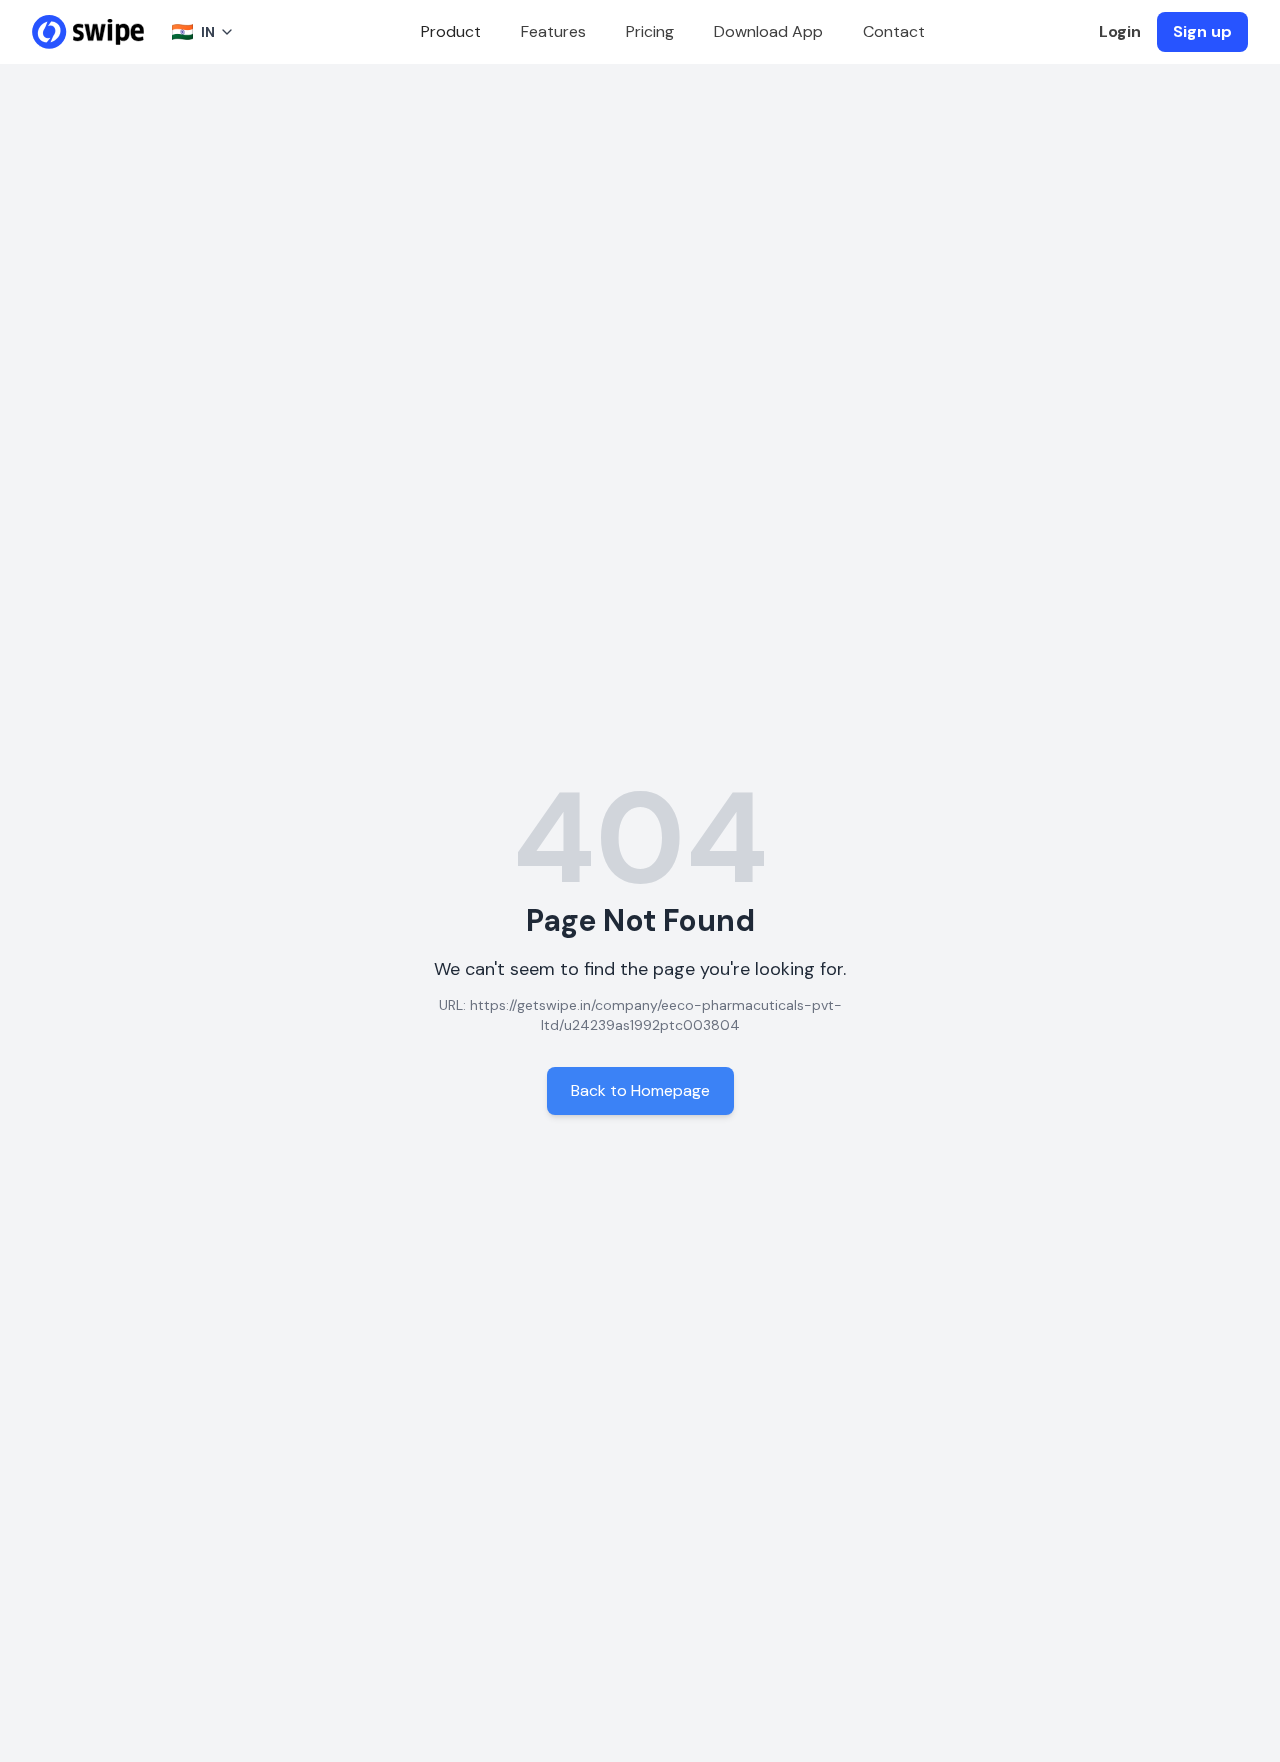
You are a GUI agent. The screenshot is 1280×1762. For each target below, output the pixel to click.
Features (553, 31)
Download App (768, 31)
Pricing (650, 31)
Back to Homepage (640, 1090)
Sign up (1202, 31)
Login (1120, 31)
